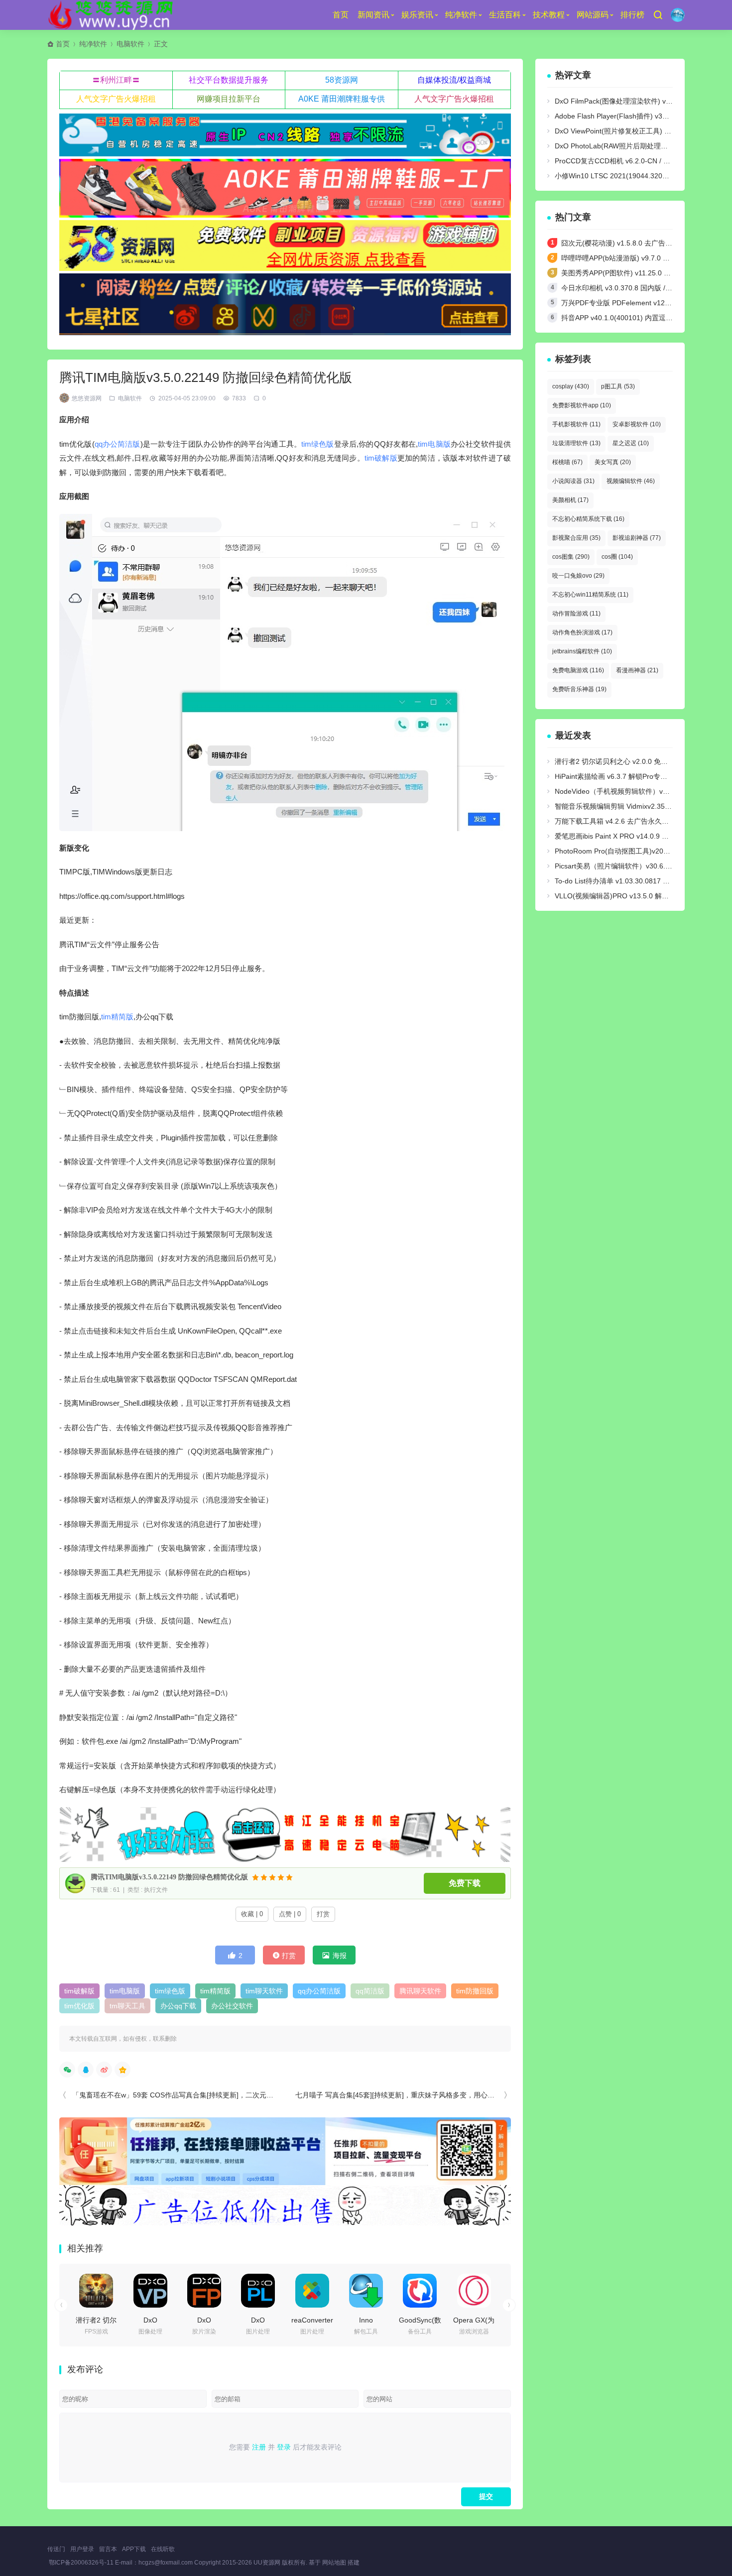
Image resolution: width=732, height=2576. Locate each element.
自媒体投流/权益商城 (454, 80)
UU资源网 (267, 2563)
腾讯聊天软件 (420, 1991)
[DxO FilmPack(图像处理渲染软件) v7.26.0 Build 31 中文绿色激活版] (204, 2291)
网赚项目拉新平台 (229, 99)
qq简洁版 (370, 1991)
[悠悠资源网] (112, 15)
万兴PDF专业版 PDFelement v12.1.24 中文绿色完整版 (646, 303)
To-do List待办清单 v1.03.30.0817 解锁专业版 (626, 881)
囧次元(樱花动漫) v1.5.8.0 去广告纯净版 (624, 243)
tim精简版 (117, 1017)
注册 (259, 2447)
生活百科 (505, 15)
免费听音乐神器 (579, 689)
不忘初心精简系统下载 (588, 519)
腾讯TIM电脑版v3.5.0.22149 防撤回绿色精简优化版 (169, 1877)
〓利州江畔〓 (116, 80)
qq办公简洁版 (118, 444)
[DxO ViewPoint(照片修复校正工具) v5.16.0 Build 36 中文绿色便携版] (150, 2291)
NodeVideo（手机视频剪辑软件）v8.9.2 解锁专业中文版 (642, 791)
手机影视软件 (576, 424)
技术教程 (549, 15)
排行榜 (632, 15)
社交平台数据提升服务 (229, 80)
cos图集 (571, 557)
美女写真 (613, 462)
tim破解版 (381, 458)
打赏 (323, 1914)
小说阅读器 (573, 481)
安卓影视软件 (637, 424)
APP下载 (134, 2549)
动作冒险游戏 (576, 613)
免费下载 (465, 1883)
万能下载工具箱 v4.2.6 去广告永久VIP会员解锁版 (631, 821)
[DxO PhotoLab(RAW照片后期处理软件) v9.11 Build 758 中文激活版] (258, 2291)
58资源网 (342, 80)
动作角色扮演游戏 (582, 632)
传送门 (56, 2549)
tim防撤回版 (475, 1991)
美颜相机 (570, 500)
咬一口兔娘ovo (578, 576)
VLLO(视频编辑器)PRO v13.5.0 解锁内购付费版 (629, 896)
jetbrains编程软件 (582, 651)
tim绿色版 (318, 444)
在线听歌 (163, 2549)
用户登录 (82, 2549)
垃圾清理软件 (576, 443)
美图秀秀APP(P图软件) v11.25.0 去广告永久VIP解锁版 (646, 273)
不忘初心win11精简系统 (590, 595)
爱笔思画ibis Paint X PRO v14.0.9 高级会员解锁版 (633, 836)
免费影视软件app (582, 405)
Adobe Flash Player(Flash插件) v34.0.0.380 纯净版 (635, 116)
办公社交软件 (232, 2006)
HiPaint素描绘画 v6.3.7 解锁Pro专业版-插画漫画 (630, 776)
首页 (341, 15)
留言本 (108, 2549)
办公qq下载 (178, 2006)
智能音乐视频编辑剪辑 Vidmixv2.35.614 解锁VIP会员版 (641, 806)
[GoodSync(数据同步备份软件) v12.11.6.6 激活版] (420, 2291)
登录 (284, 2447)
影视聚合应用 (576, 538)
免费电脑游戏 (578, 670)
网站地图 (334, 2563)
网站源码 (593, 15)
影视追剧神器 (637, 538)
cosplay (571, 386)
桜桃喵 (567, 462)
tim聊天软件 (264, 1991)
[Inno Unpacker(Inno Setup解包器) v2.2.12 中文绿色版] (366, 2291)
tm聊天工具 (127, 2006)
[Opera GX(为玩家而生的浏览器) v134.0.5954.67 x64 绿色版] (474, 2291)
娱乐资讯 (417, 15)
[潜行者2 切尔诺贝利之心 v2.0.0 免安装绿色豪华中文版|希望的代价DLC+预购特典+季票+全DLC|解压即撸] (96, 2291)
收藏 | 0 (252, 1914)
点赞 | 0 (290, 1914)
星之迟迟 (631, 443)
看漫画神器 (637, 670)
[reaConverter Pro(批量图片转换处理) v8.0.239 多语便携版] (312, 2291)
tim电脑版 (434, 444)
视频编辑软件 (631, 481)
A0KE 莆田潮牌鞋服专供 (342, 99)
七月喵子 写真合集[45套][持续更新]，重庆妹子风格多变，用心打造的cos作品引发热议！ (432, 2095)
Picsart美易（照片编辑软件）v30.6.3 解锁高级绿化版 (637, 866)
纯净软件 (461, 15)
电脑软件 (130, 44)
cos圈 (617, 557)
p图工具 (618, 386)
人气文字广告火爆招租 (116, 99)
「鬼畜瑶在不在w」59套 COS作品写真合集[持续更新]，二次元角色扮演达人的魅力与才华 (211, 2095)
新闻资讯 (373, 15)
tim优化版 (79, 2006)
